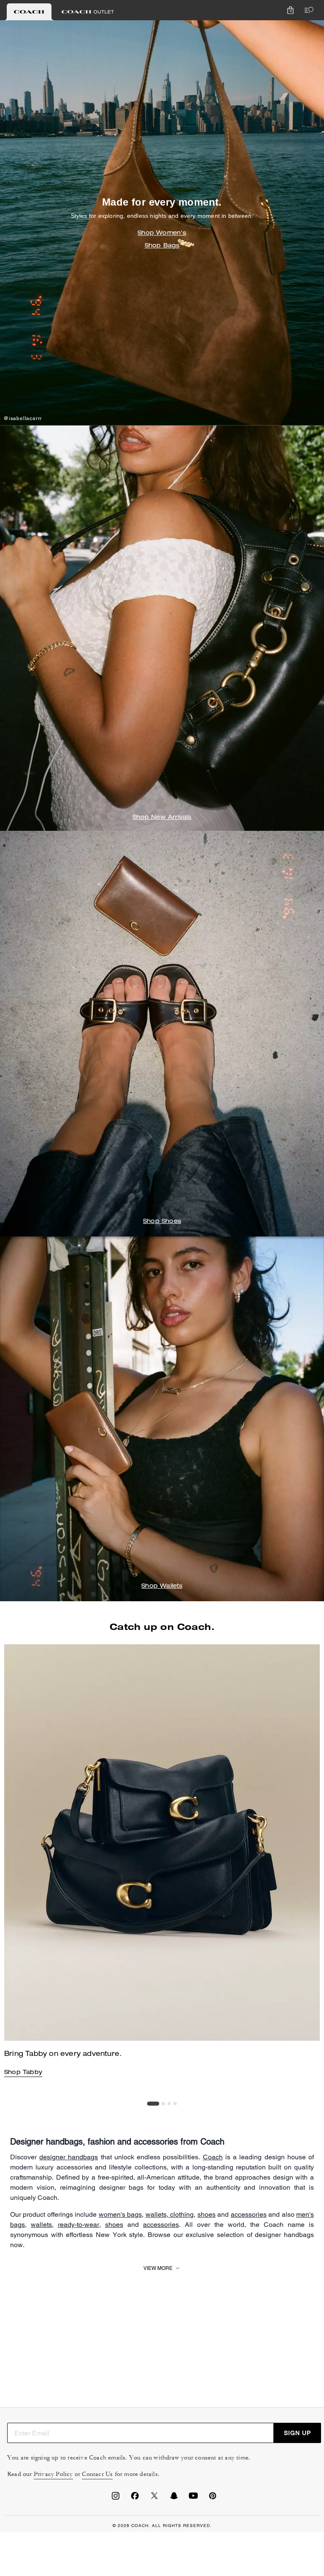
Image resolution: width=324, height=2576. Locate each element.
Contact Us (97, 2474)
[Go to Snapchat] (174, 2498)
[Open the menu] (307, 10)
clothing (181, 2214)
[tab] (29, 12)
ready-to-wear (78, 2225)
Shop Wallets (162, 1586)
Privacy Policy (53, 2474)
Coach (213, 2157)
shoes (207, 2214)
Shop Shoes (162, 1222)
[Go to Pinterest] (213, 2498)
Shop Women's (162, 234)
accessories (249, 2214)
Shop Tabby (23, 2073)
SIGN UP (297, 2433)
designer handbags (69, 2157)
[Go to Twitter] (154, 2498)
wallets (156, 2214)
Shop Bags (162, 247)
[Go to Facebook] (135, 2498)
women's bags (120, 2214)
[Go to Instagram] (116, 2498)
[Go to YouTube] (193, 2498)
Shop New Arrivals (162, 818)
